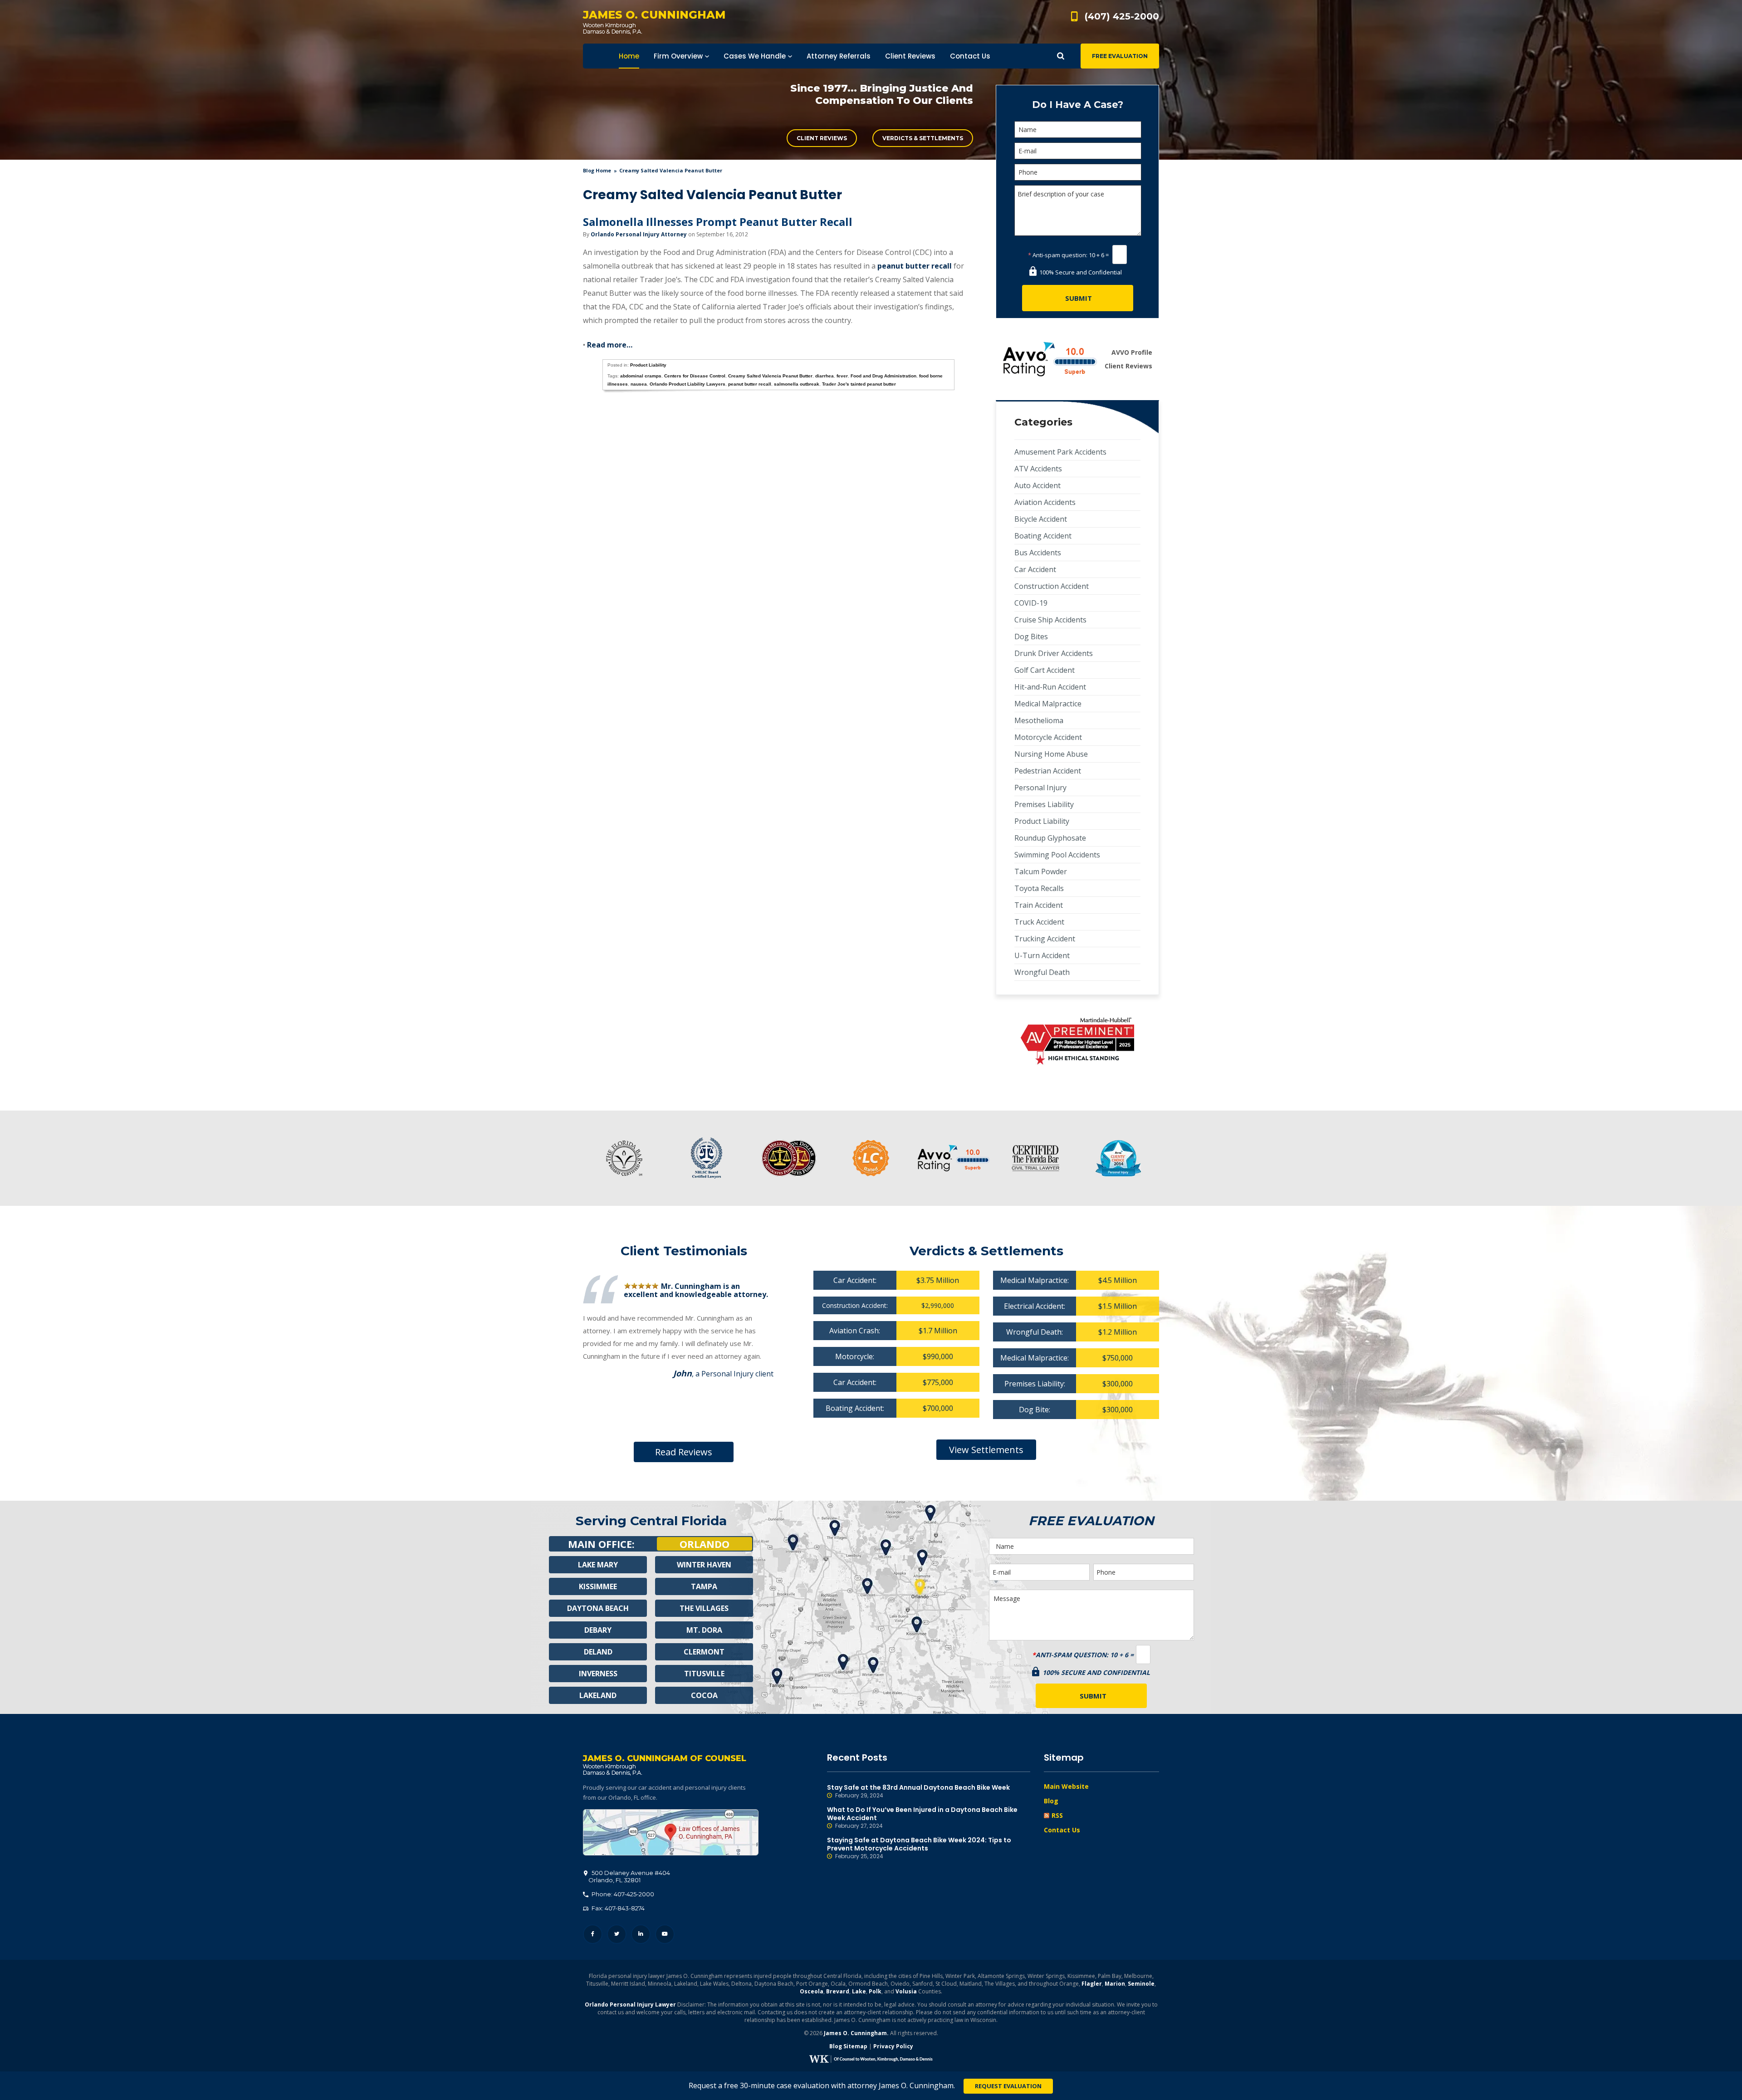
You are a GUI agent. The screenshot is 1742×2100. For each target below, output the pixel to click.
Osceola (812, 1991)
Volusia (906, 1991)
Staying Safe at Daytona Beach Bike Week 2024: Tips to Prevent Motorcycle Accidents (919, 1848)
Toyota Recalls (1039, 888)
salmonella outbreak (797, 384)
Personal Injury (1040, 788)
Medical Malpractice (1048, 704)
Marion (1115, 1984)
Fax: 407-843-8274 (617, 1908)
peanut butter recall (915, 266)
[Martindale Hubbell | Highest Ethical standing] (1077, 1041)
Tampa (704, 1586)
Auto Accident (1037, 485)
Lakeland (598, 1695)
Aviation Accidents (1045, 502)
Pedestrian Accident (1048, 771)
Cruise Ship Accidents (1050, 620)
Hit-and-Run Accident (1050, 687)
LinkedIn (641, 1934)
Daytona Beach (598, 1608)
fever (842, 376)
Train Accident (1039, 905)
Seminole (1141, 1984)
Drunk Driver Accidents (1054, 653)
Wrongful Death (1042, 972)
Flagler (1092, 1984)
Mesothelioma (1039, 720)
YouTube (665, 1934)
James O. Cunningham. (856, 2033)
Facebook (593, 1934)
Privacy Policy (893, 2046)
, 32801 (629, 1876)
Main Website (1066, 1786)
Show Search (1061, 56)
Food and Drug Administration (883, 376)
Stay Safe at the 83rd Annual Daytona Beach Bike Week (918, 1791)
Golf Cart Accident (1045, 670)
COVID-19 (1031, 603)
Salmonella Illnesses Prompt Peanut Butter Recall (718, 222)
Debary (598, 1630)
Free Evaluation (1120, 56)
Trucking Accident (1045, 939)
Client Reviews (822, 138)
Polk (875, 1991)
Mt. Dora (704, 1630)
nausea (639, 384)
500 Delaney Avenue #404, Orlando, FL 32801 (671, 1832)
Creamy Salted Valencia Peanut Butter (770, 376)
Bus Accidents (1038, 553)
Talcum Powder (1041, 871)
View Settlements (986, 1450)
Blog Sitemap (848, 2046)
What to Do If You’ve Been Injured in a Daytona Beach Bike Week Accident (922, 1818)
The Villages (704, 1608)
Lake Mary (598, 1565)
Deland (598, 1652)
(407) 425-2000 (1122, 16)
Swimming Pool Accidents (1057, 855)
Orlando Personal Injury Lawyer (630, 2005)
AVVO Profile (1132, 352)
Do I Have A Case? (1078, 105)
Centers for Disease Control (695, 376)
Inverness (598, 1674)
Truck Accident (1039, 922)
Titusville (704, 1674)
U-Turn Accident (1042, 955)
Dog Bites (1031, 636)
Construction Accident (1052, 586)
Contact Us (1062, 1830)
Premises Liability (1044, 804)
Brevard (838, 1991)
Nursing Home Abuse (1051, 754)
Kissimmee (598, 1586)
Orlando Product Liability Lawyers (688, 384)
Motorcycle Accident (1048, 737)
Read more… (610, 345)
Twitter (617, 1934)
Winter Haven (704, 1565)
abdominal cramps (641, 376)
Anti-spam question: (1058, 255)
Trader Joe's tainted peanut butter (859, 384)
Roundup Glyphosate (1050, 838)
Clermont (704, 1652)
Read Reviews (684, 1452)
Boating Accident (1043, 536)
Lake (859, 1991)
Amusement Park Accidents (1060, 452)
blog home (597, 170)
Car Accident (1035, 569)
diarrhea (825, 376)
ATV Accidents (1038, 469)
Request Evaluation (1008, 2086)
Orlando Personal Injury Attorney (639, 234)
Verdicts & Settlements (923, 138)
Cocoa (704, 1695)
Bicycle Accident (1041, 519)
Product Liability (648, 365)
